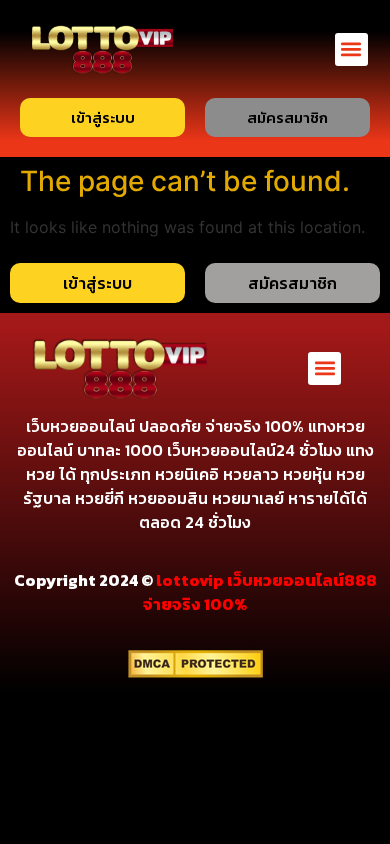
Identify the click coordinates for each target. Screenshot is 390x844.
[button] (351, 49)
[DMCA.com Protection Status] (195, 672)
